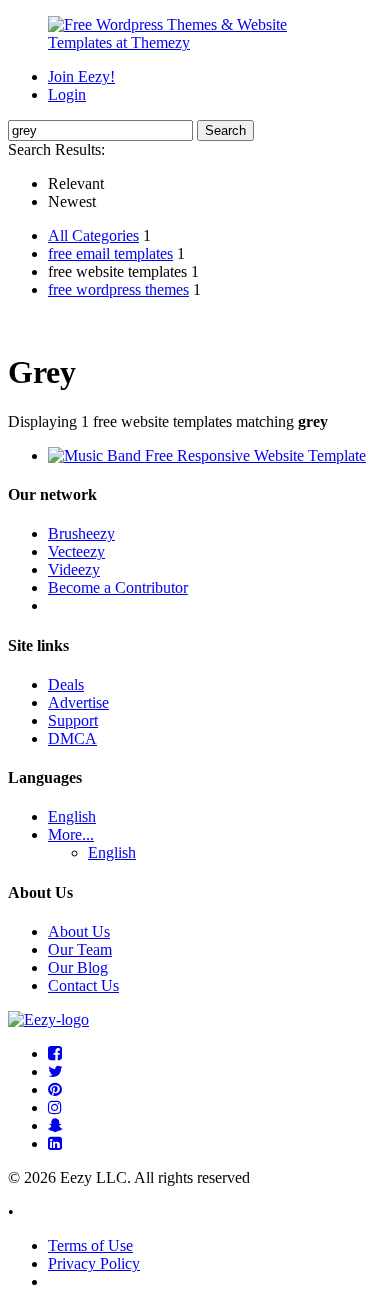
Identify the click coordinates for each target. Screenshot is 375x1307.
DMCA (72, 738)
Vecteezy (76, 551)
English (72, 816)
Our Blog (78, 967)
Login (67, 94)
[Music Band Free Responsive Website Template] (207, 455)
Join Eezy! (81, 76)
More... (71, 834)
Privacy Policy (94, 1263)
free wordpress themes (118, 289)
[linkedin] (55, 1143)
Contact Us (83, 985)
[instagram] (55, 1107)
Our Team (80, 949)
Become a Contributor (118, 587)
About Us (79, 931)
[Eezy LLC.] (48, 1019)
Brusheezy (81, 533)
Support (73, 720)
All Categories (93, 235)
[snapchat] (55, 1125)
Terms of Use (90, 1245)
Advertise (78, 702)
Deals (66, 684)
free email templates (110, 253)
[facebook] (55, 1053)
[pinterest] (55, 1089)
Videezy (74, 569)
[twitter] (55, 1071)
